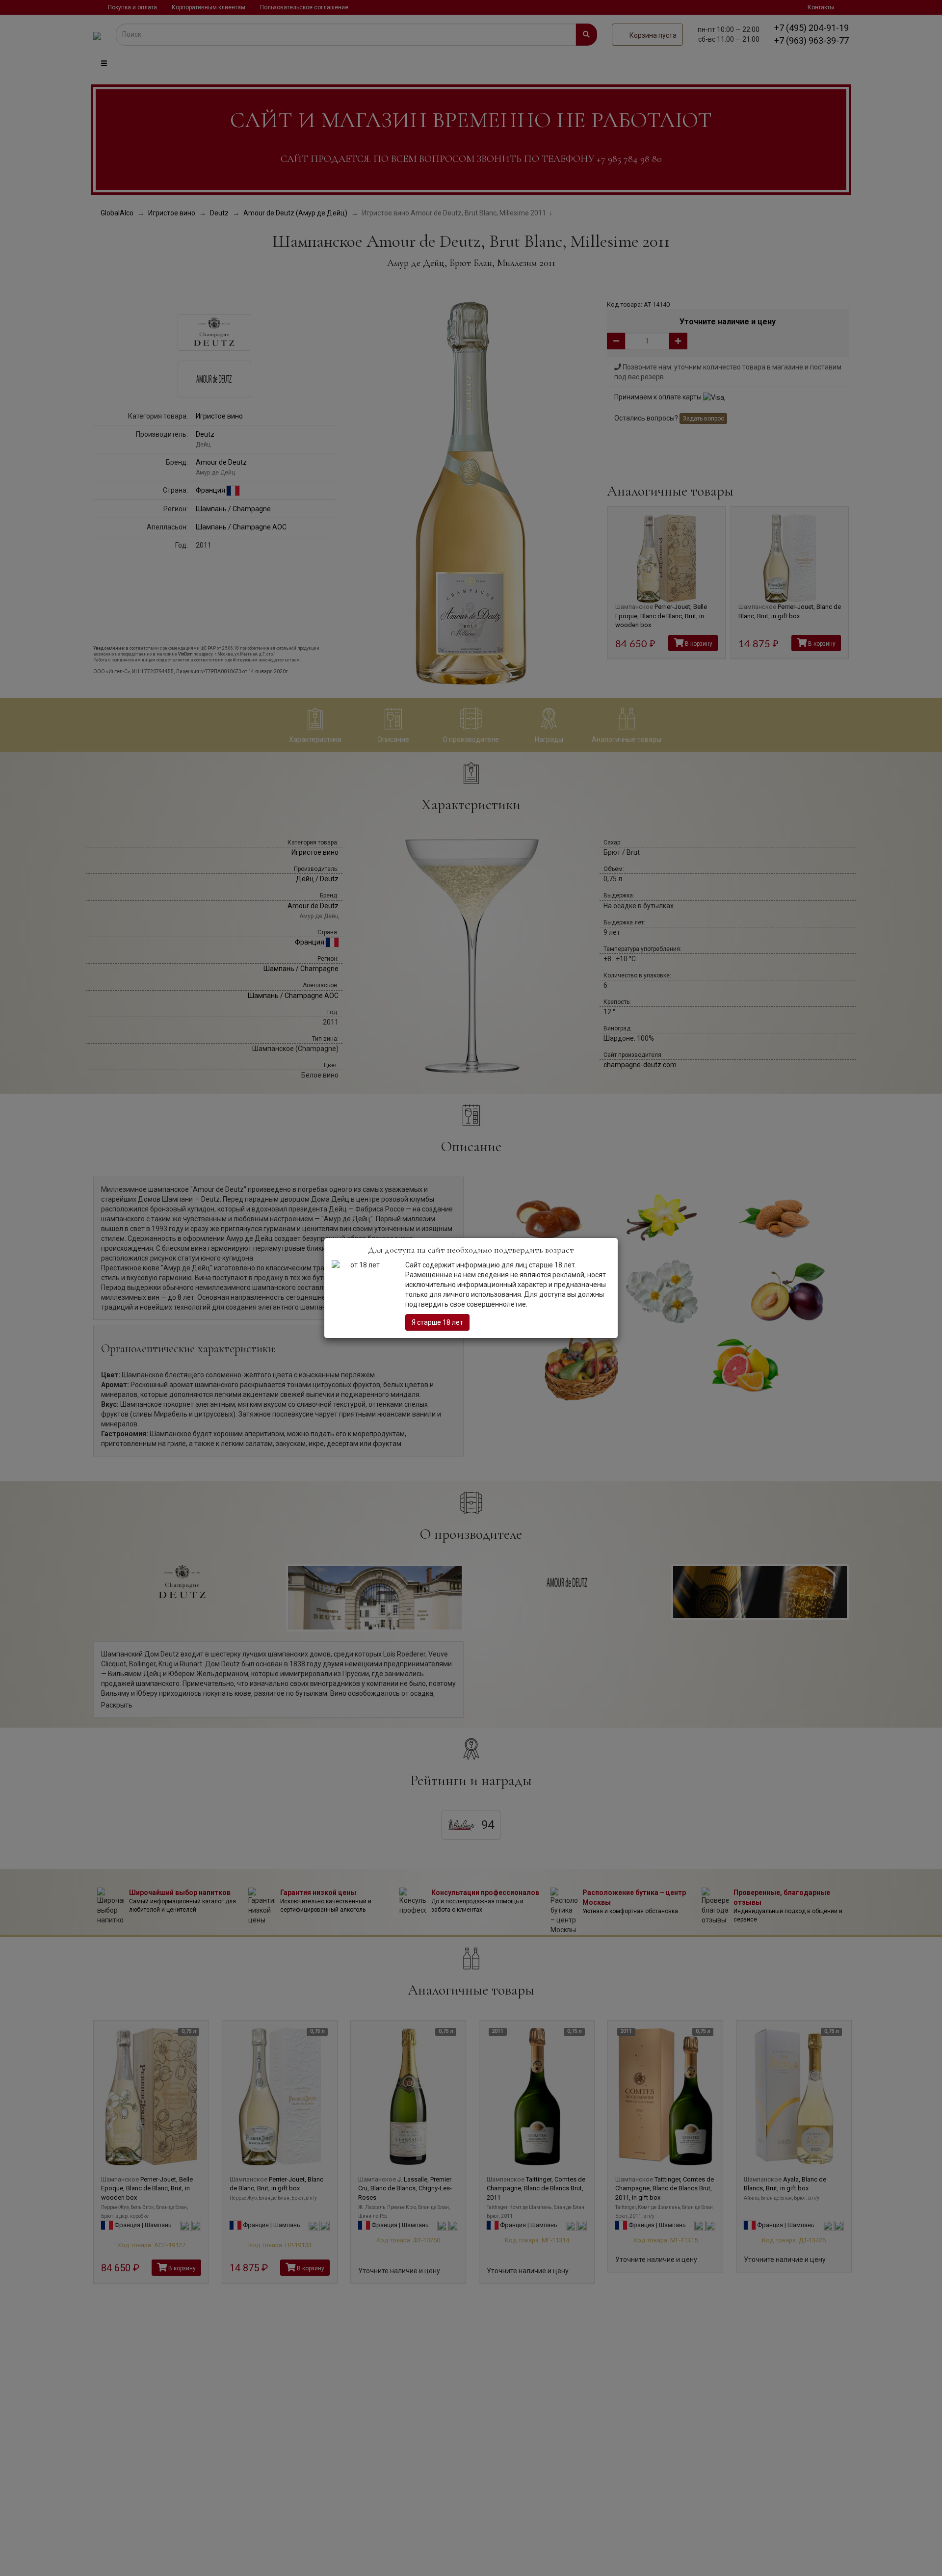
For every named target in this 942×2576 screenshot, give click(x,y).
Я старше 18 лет (437, 1322)
